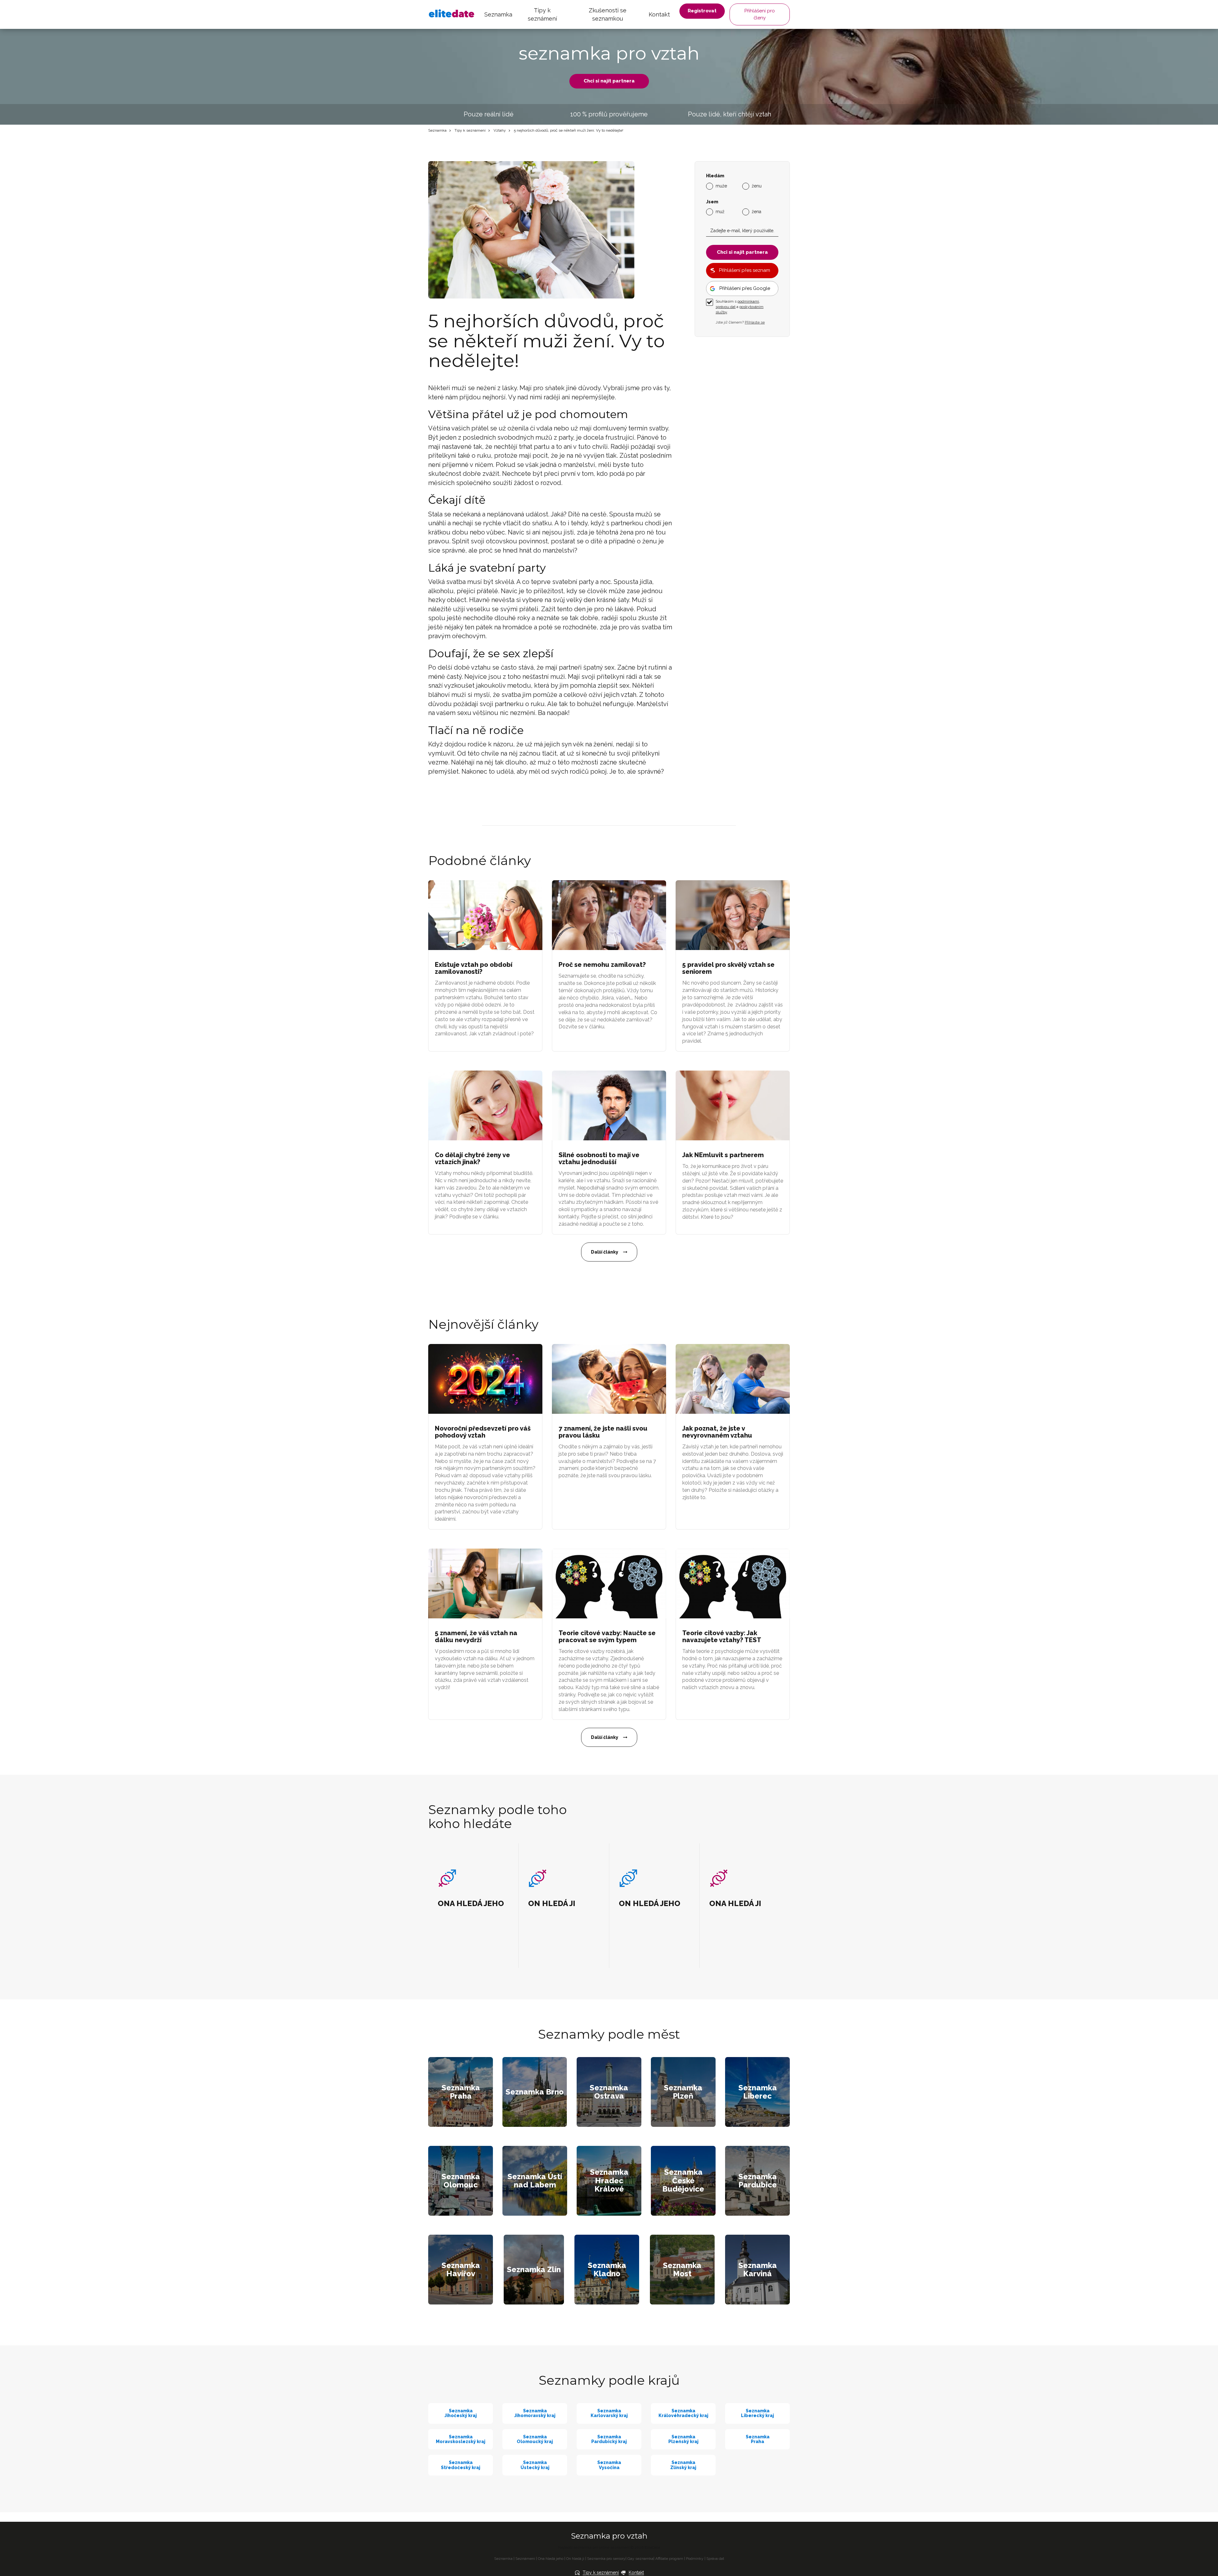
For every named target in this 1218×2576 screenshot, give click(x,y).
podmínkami (748, 301)
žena (756, 211)
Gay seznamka (640, 2559)
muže (721, 186)
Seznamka (498, 14)
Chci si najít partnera (609, 81)
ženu (757, 186)
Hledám (715, 176)
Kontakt (659, 14)
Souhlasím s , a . (740, 307)
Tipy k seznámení (542, 14)
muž (720, 211)
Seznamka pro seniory (606, 2559)
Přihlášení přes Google (745, 288)
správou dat (726, 307)
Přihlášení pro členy (760, 14)
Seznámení (525, 2559)
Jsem (712, 202)
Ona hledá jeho (551, 2559)
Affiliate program (669, 2559)
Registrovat (702, 11)
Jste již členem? (740, 322)
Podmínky (695, 2559)
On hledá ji (575, 2559)
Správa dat (715, 2559)
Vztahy (500, 130)
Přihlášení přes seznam (745, 270)
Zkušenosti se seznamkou (608, 14)
